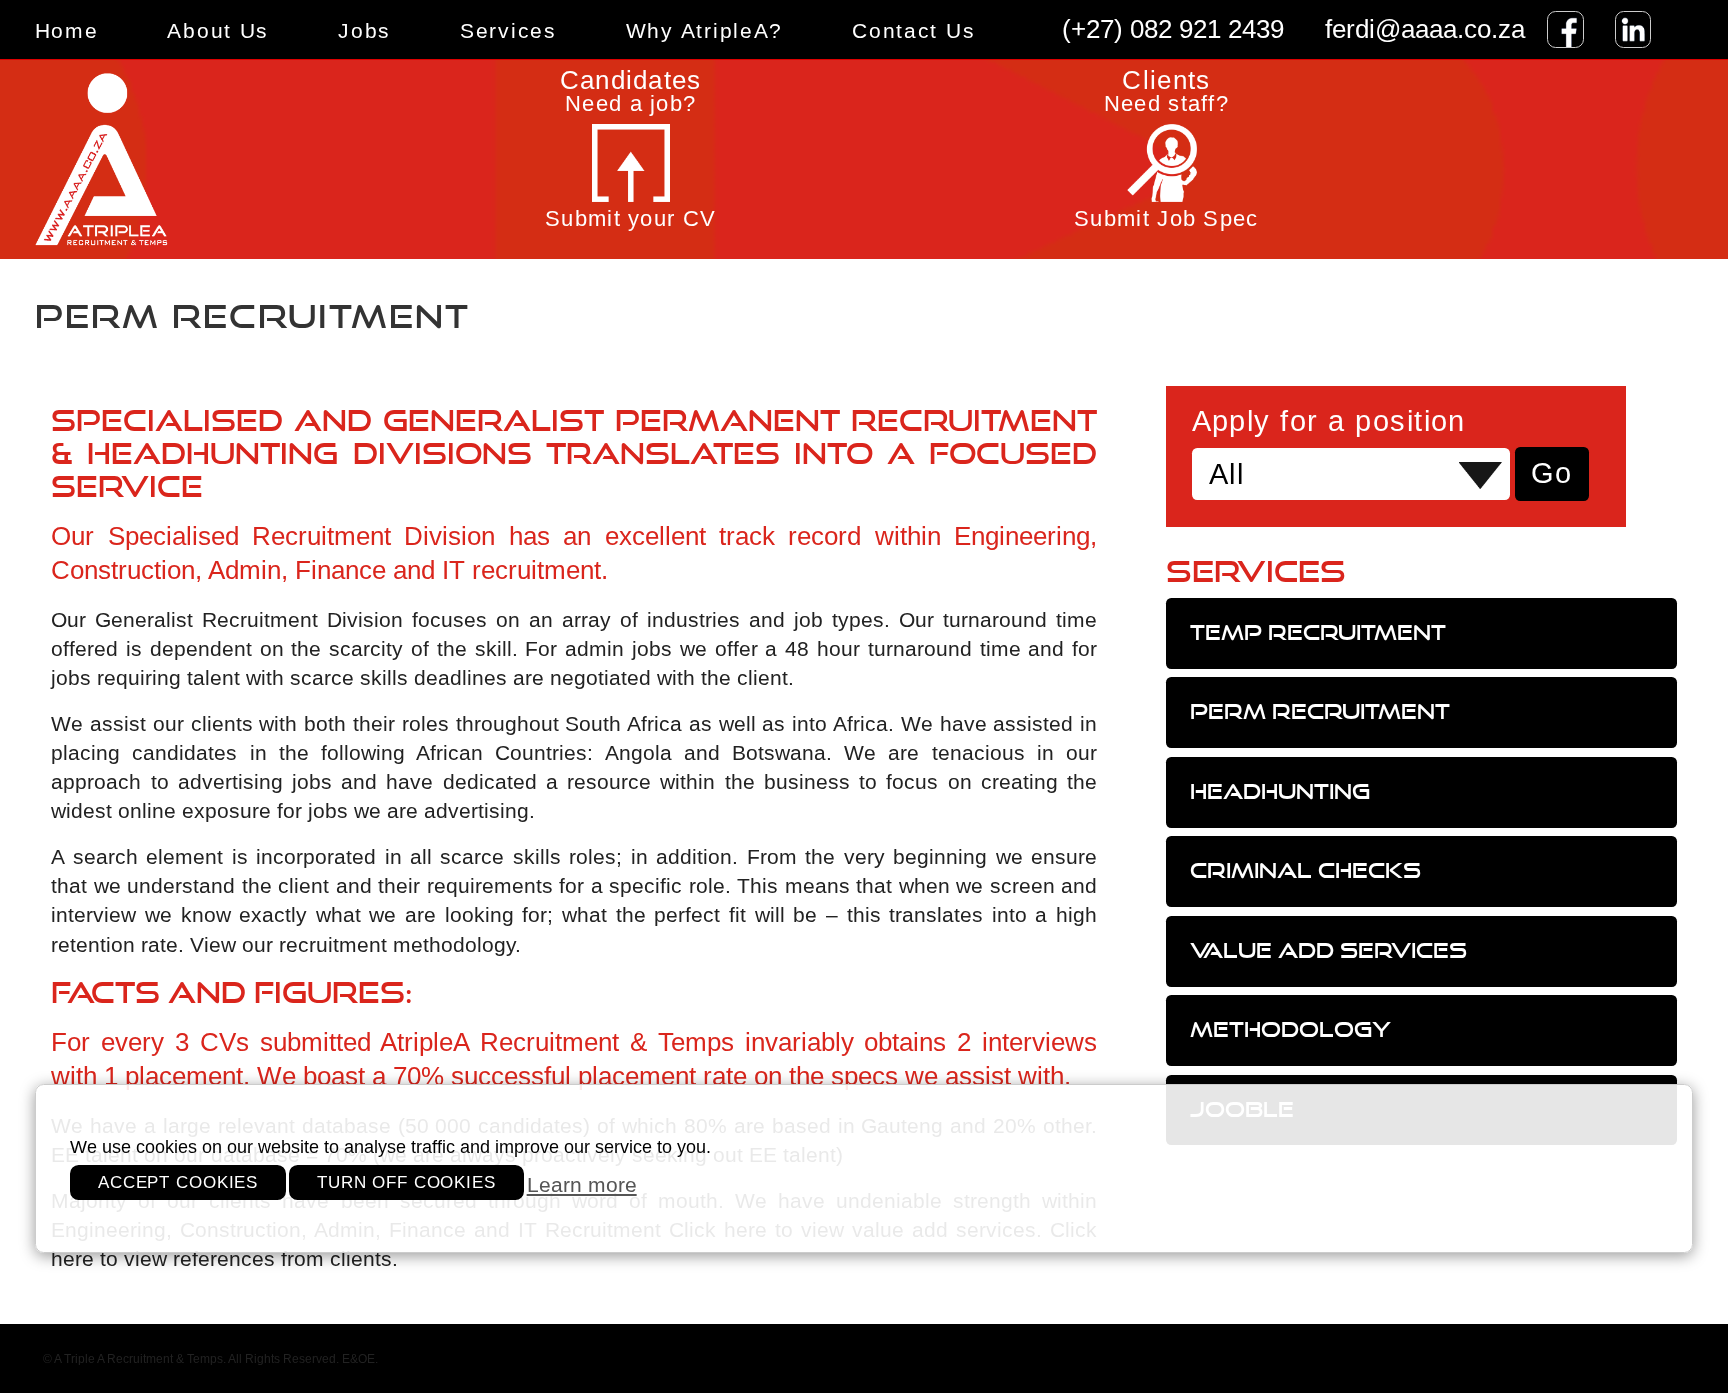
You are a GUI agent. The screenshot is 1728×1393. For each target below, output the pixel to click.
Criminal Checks (1305, 870)
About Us (218, 30)
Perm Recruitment (1320, 711)
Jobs (364, 30)
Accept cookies (178, 1183)
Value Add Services (1328, 950)
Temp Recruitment (1318, 632)
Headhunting (1280, 791)
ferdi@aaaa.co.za (1425, 29)
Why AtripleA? (704, 30)
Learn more (582, 1185)
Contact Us (913, 30)
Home (67, 30)
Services (508, 30)
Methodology (1290, 1029)
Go (1552, 472)
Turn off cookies (406, 1183)
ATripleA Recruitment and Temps (199, 159)
